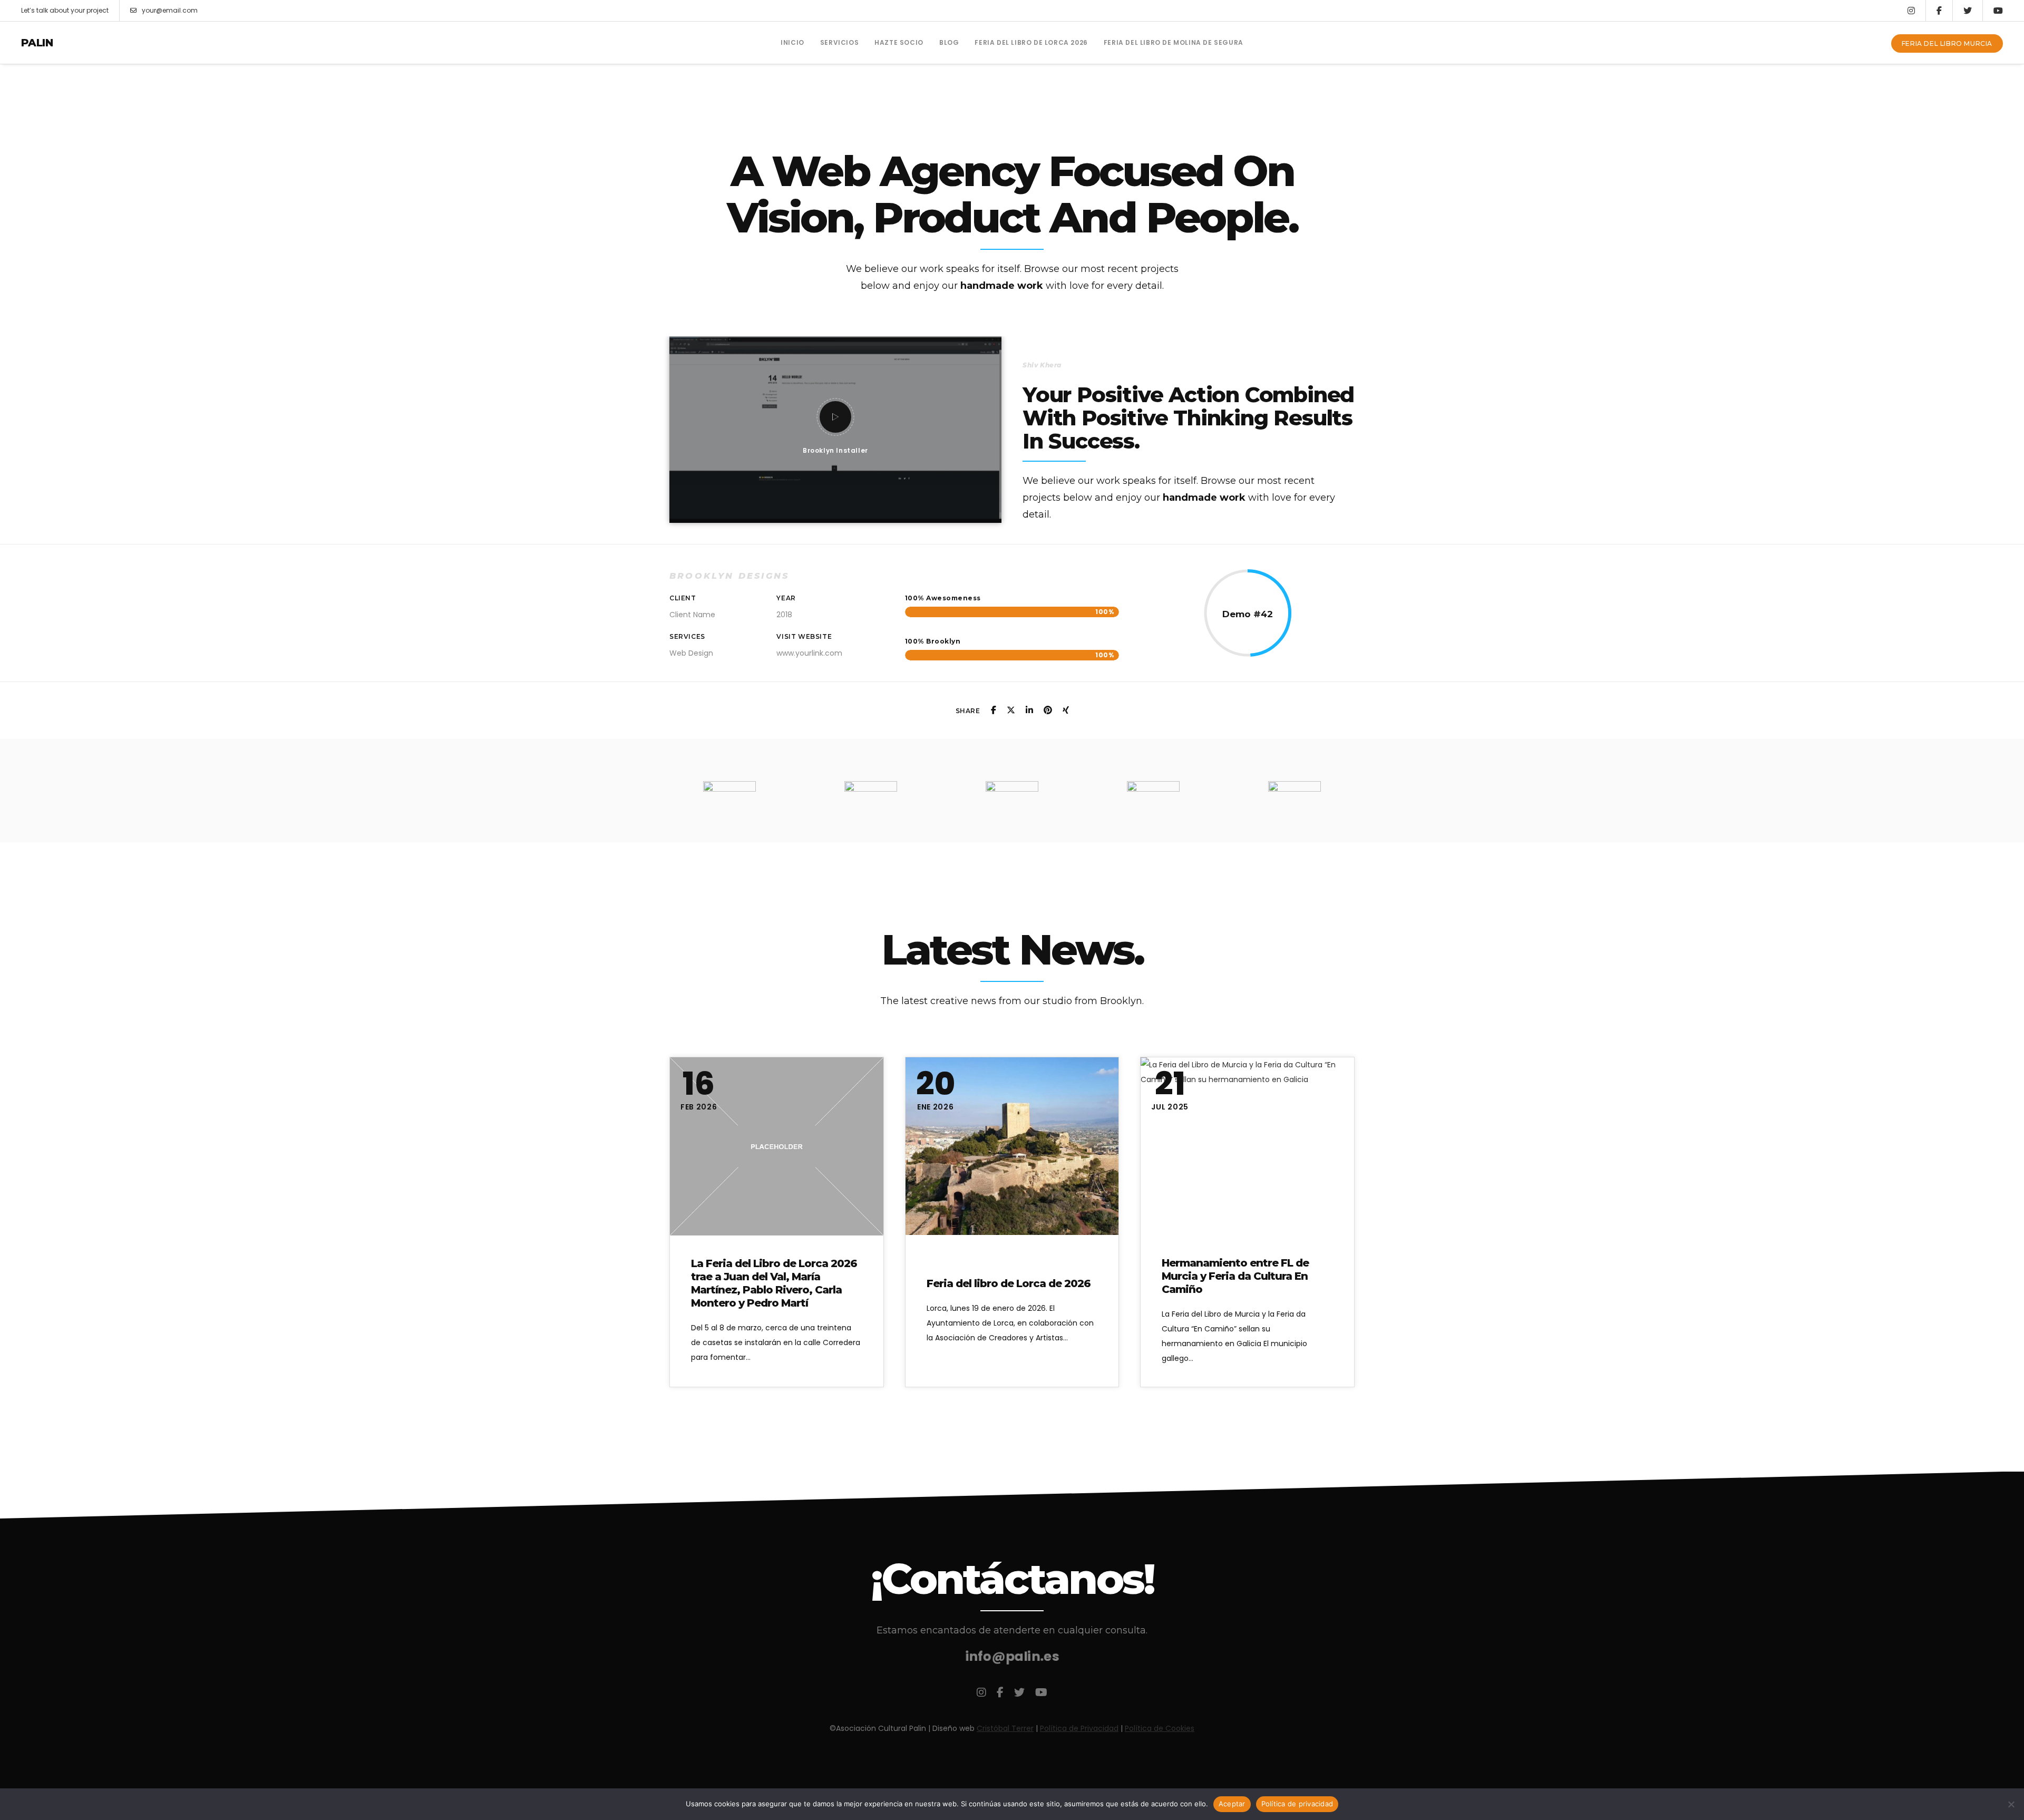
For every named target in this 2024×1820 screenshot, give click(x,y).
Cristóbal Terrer (1005, 1728)
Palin (37, 43)
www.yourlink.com (809, 653)
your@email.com (170, 10)
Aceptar (1232, 1804)
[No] (2011, 1804)
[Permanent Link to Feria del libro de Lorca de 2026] (1012, 1146)
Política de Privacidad (1079, 1728)
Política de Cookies (1160, 1728)
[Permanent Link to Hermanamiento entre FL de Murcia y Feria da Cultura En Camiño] (1247, 1146)
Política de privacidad (1297, 1804)
